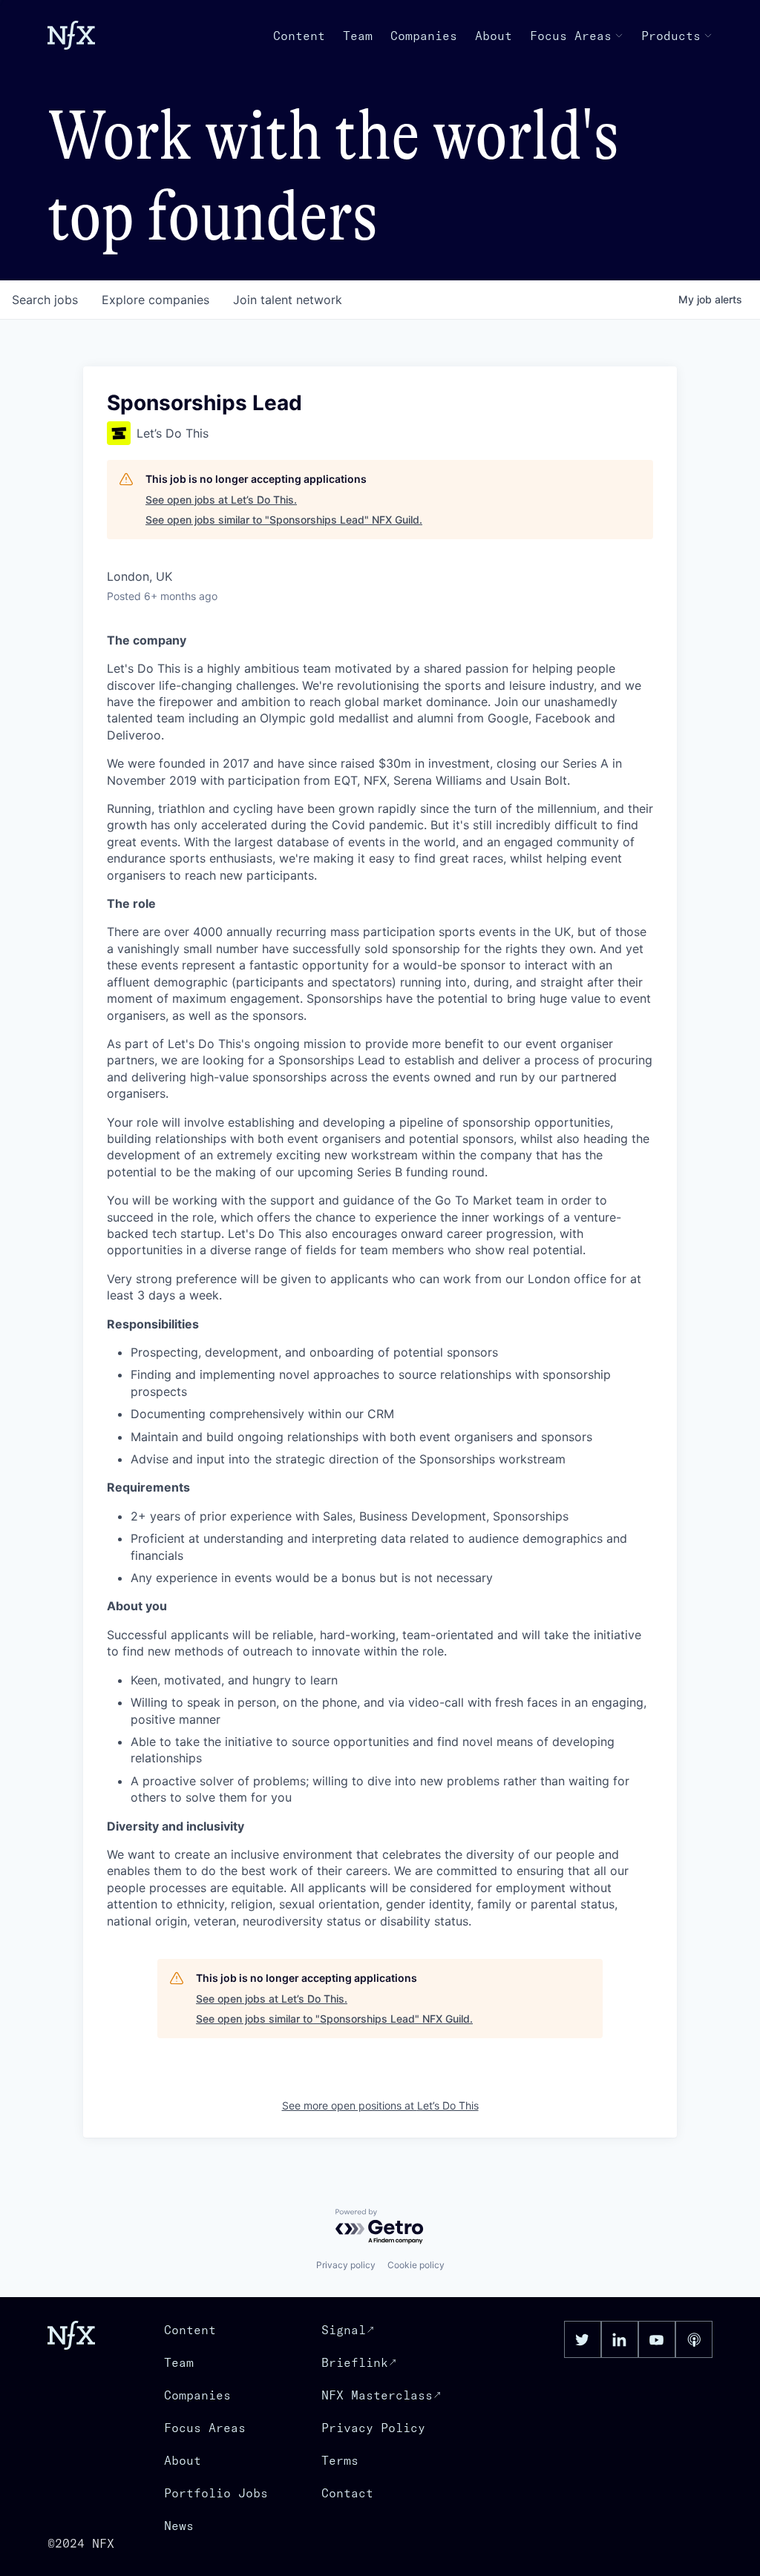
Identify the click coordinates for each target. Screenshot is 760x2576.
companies (155, 300)
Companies (424, 36)
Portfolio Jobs (216, 2493)
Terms (340, 2460)
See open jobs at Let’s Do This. (221, 500)
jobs (45, 300)
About (494, 36)
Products (671, 36)
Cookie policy (416, 2265)
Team (358, 36)
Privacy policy (346, 2265)
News (179, 2526)
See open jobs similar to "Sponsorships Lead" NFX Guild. (284, 520)
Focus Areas (571, 36)
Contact (347, 2493)
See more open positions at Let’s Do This (380, 2105)
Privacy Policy (373, 2428)
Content (299, 36)
